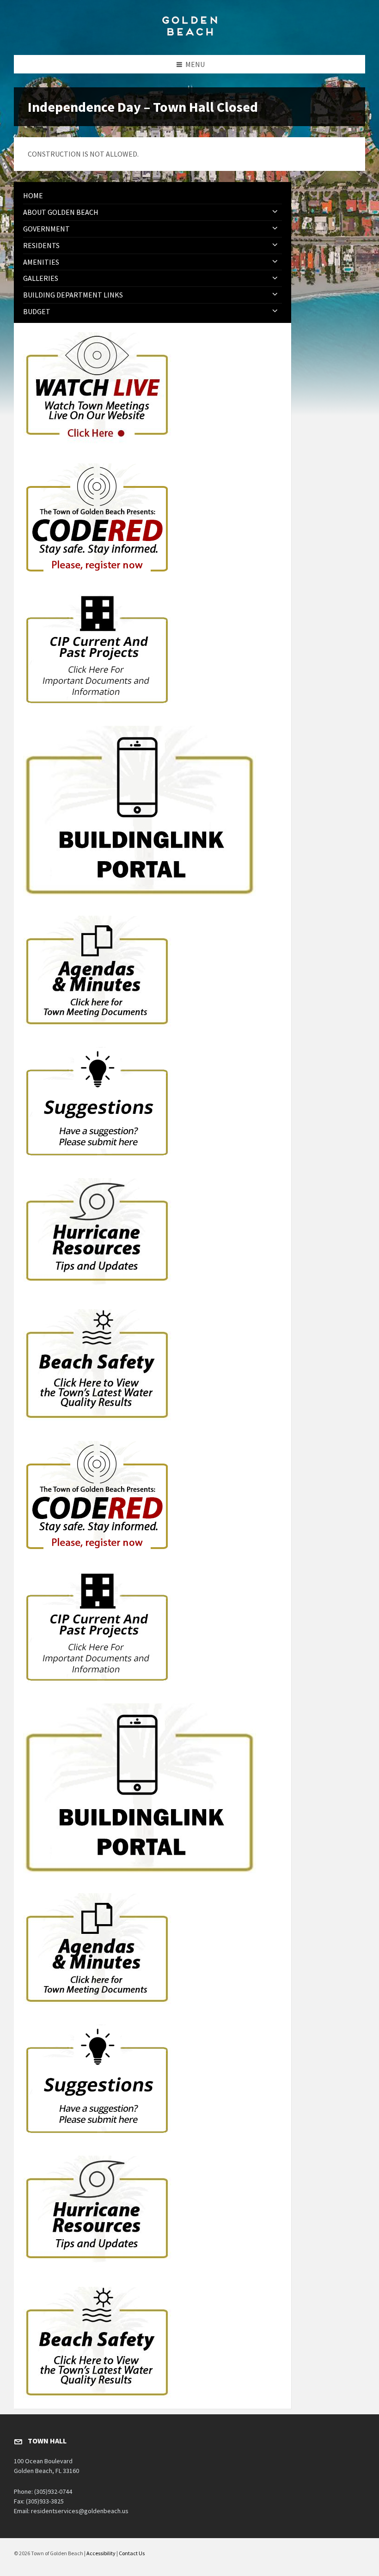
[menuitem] (153, 196)
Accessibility (101, 2553)
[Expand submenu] (275, 212)
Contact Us (132, 2553)
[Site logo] (189, 37)
